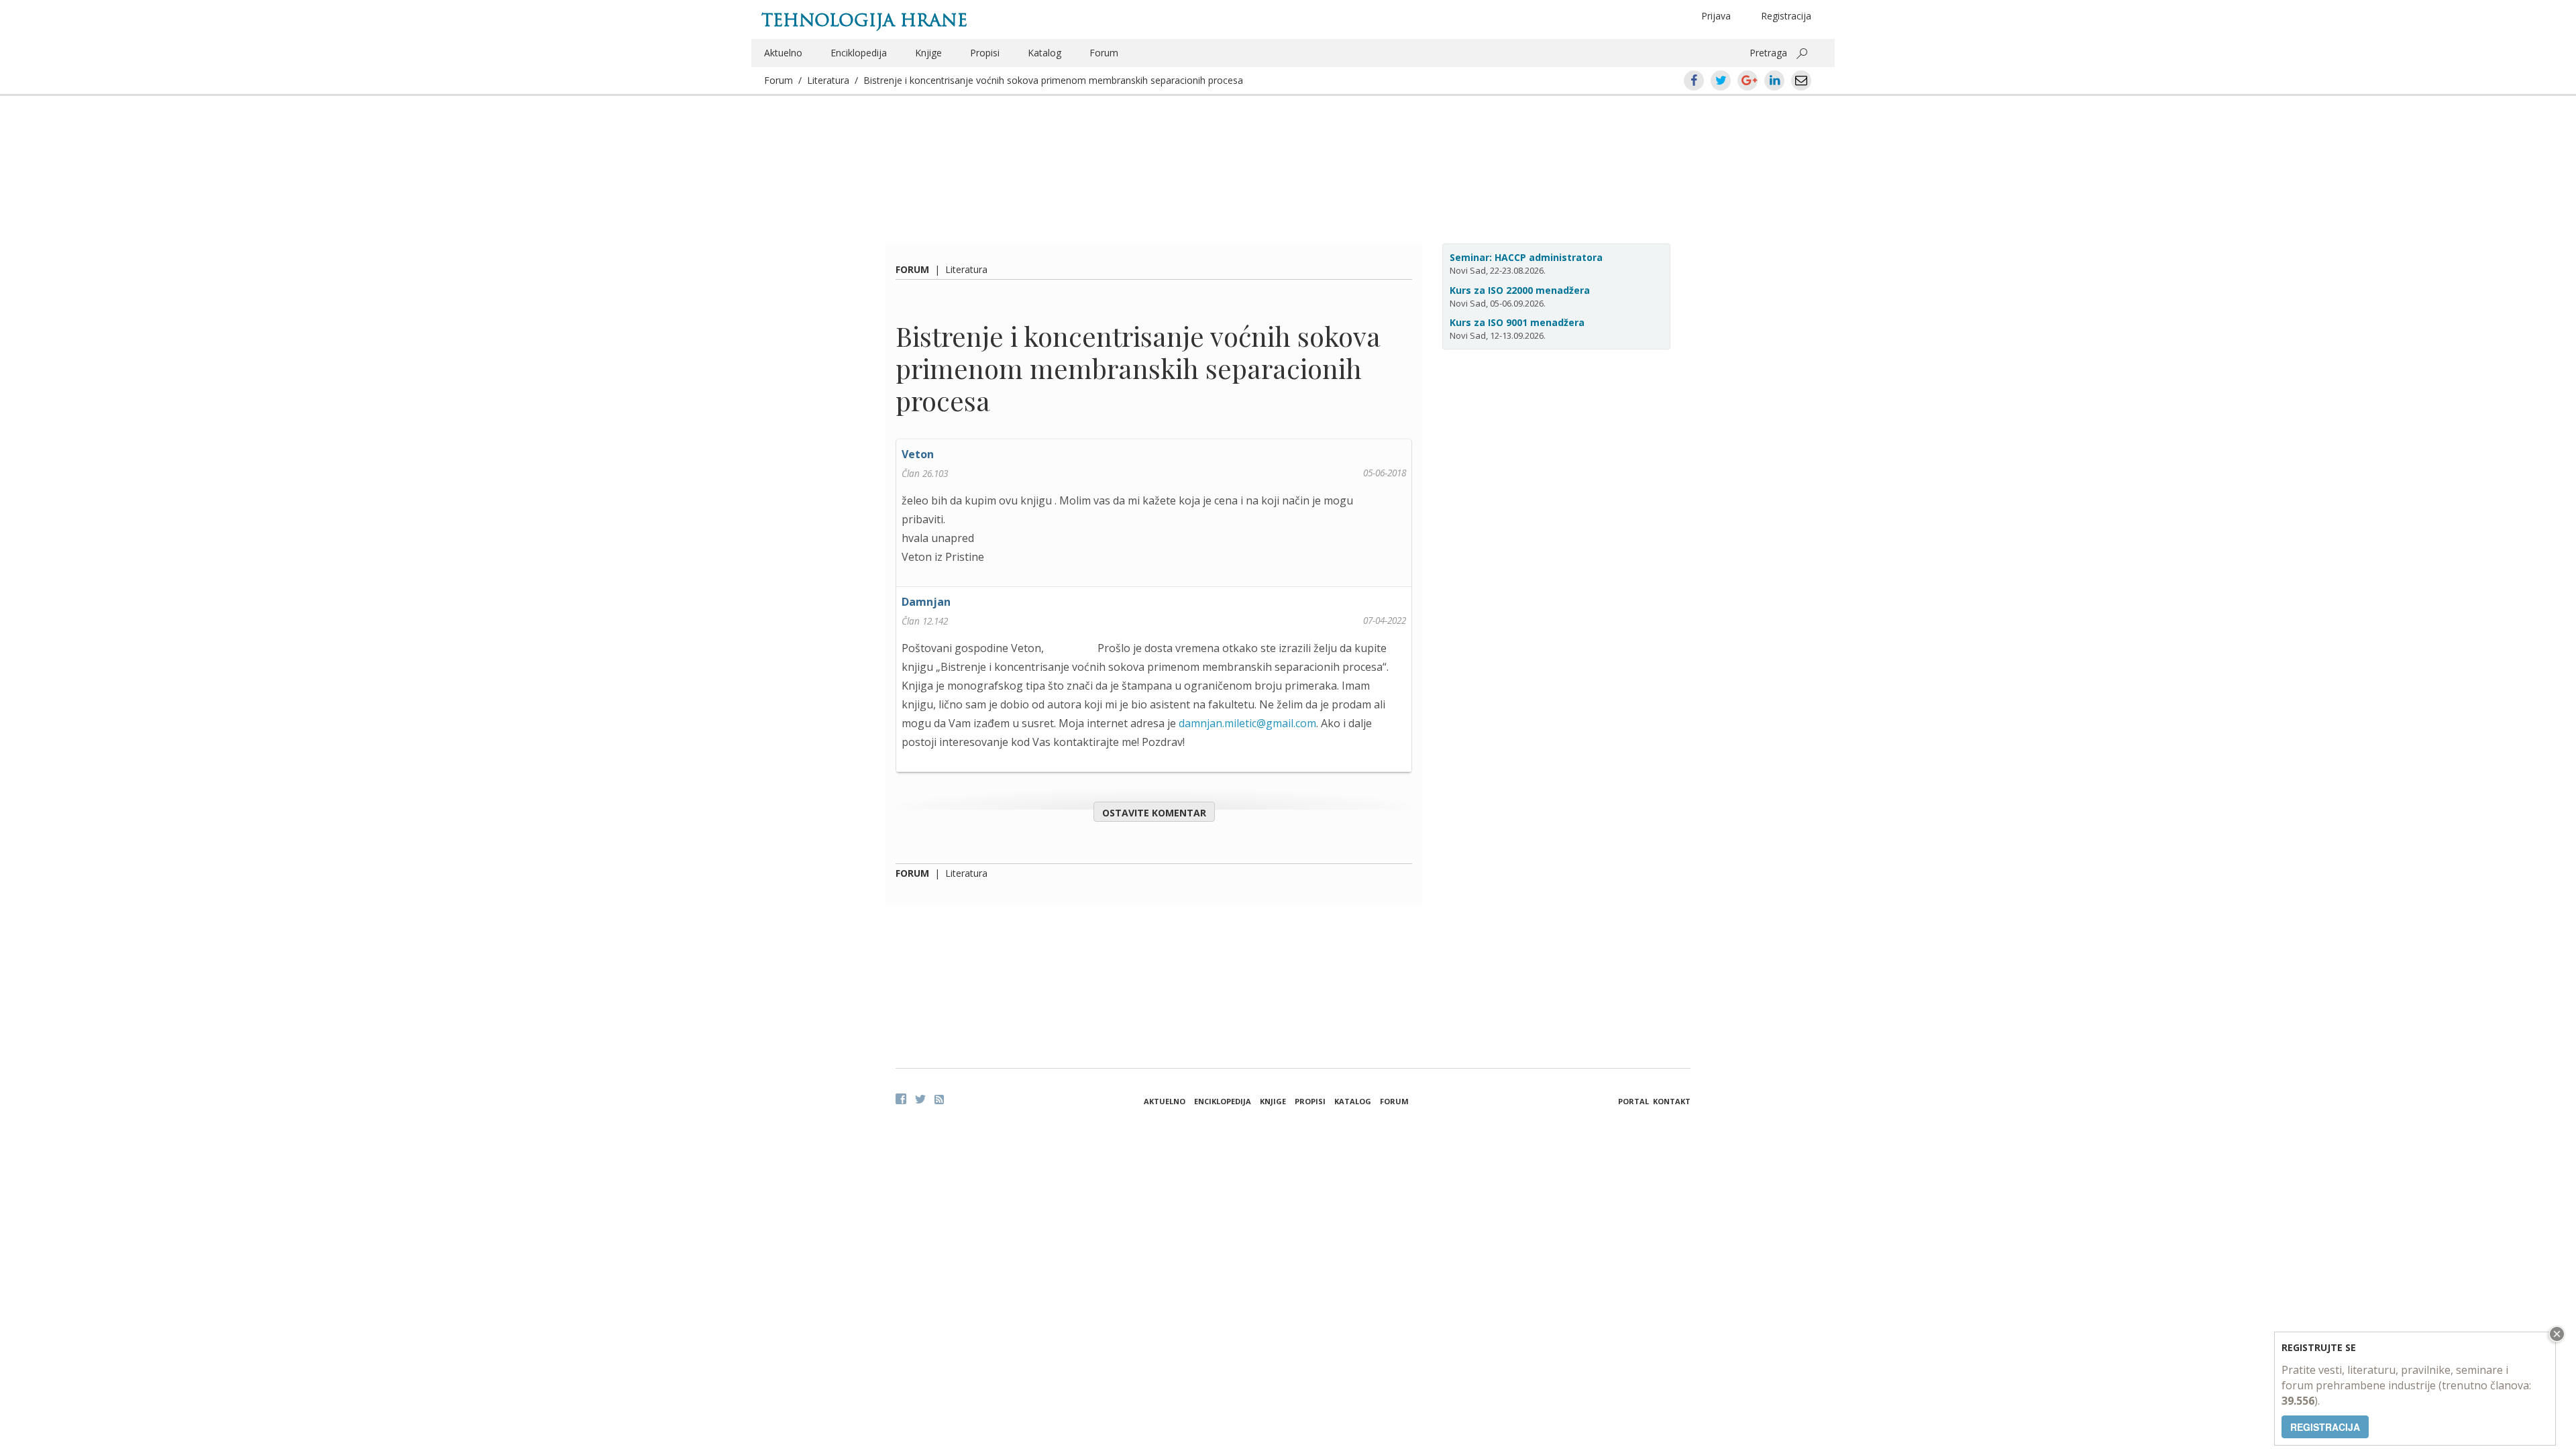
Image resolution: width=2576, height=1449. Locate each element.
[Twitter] (920, 1099)
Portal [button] (1633, 1101)
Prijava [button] (1716, 16)
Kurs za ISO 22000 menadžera (1520, 290)
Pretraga (1768, 53)
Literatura (828, 80)
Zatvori (2555, 1334)
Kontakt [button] (1672, 1101)
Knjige (928, 53)
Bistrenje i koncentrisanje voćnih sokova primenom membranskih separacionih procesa (1053, 80)
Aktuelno (783, 53)
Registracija (1786, 16)
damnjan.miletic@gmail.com (1247, 723)
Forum (1104, 53)
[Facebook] (901, 1099)
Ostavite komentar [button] (1154, 813)
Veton (918, 454)
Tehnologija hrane (864, 20)
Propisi (985, 53)
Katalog (1044, 53)
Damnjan (926, 602)
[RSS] (939, 1099)
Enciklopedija (859, 53)
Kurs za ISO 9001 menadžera (1517, 322)
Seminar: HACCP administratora (1526, 257)
